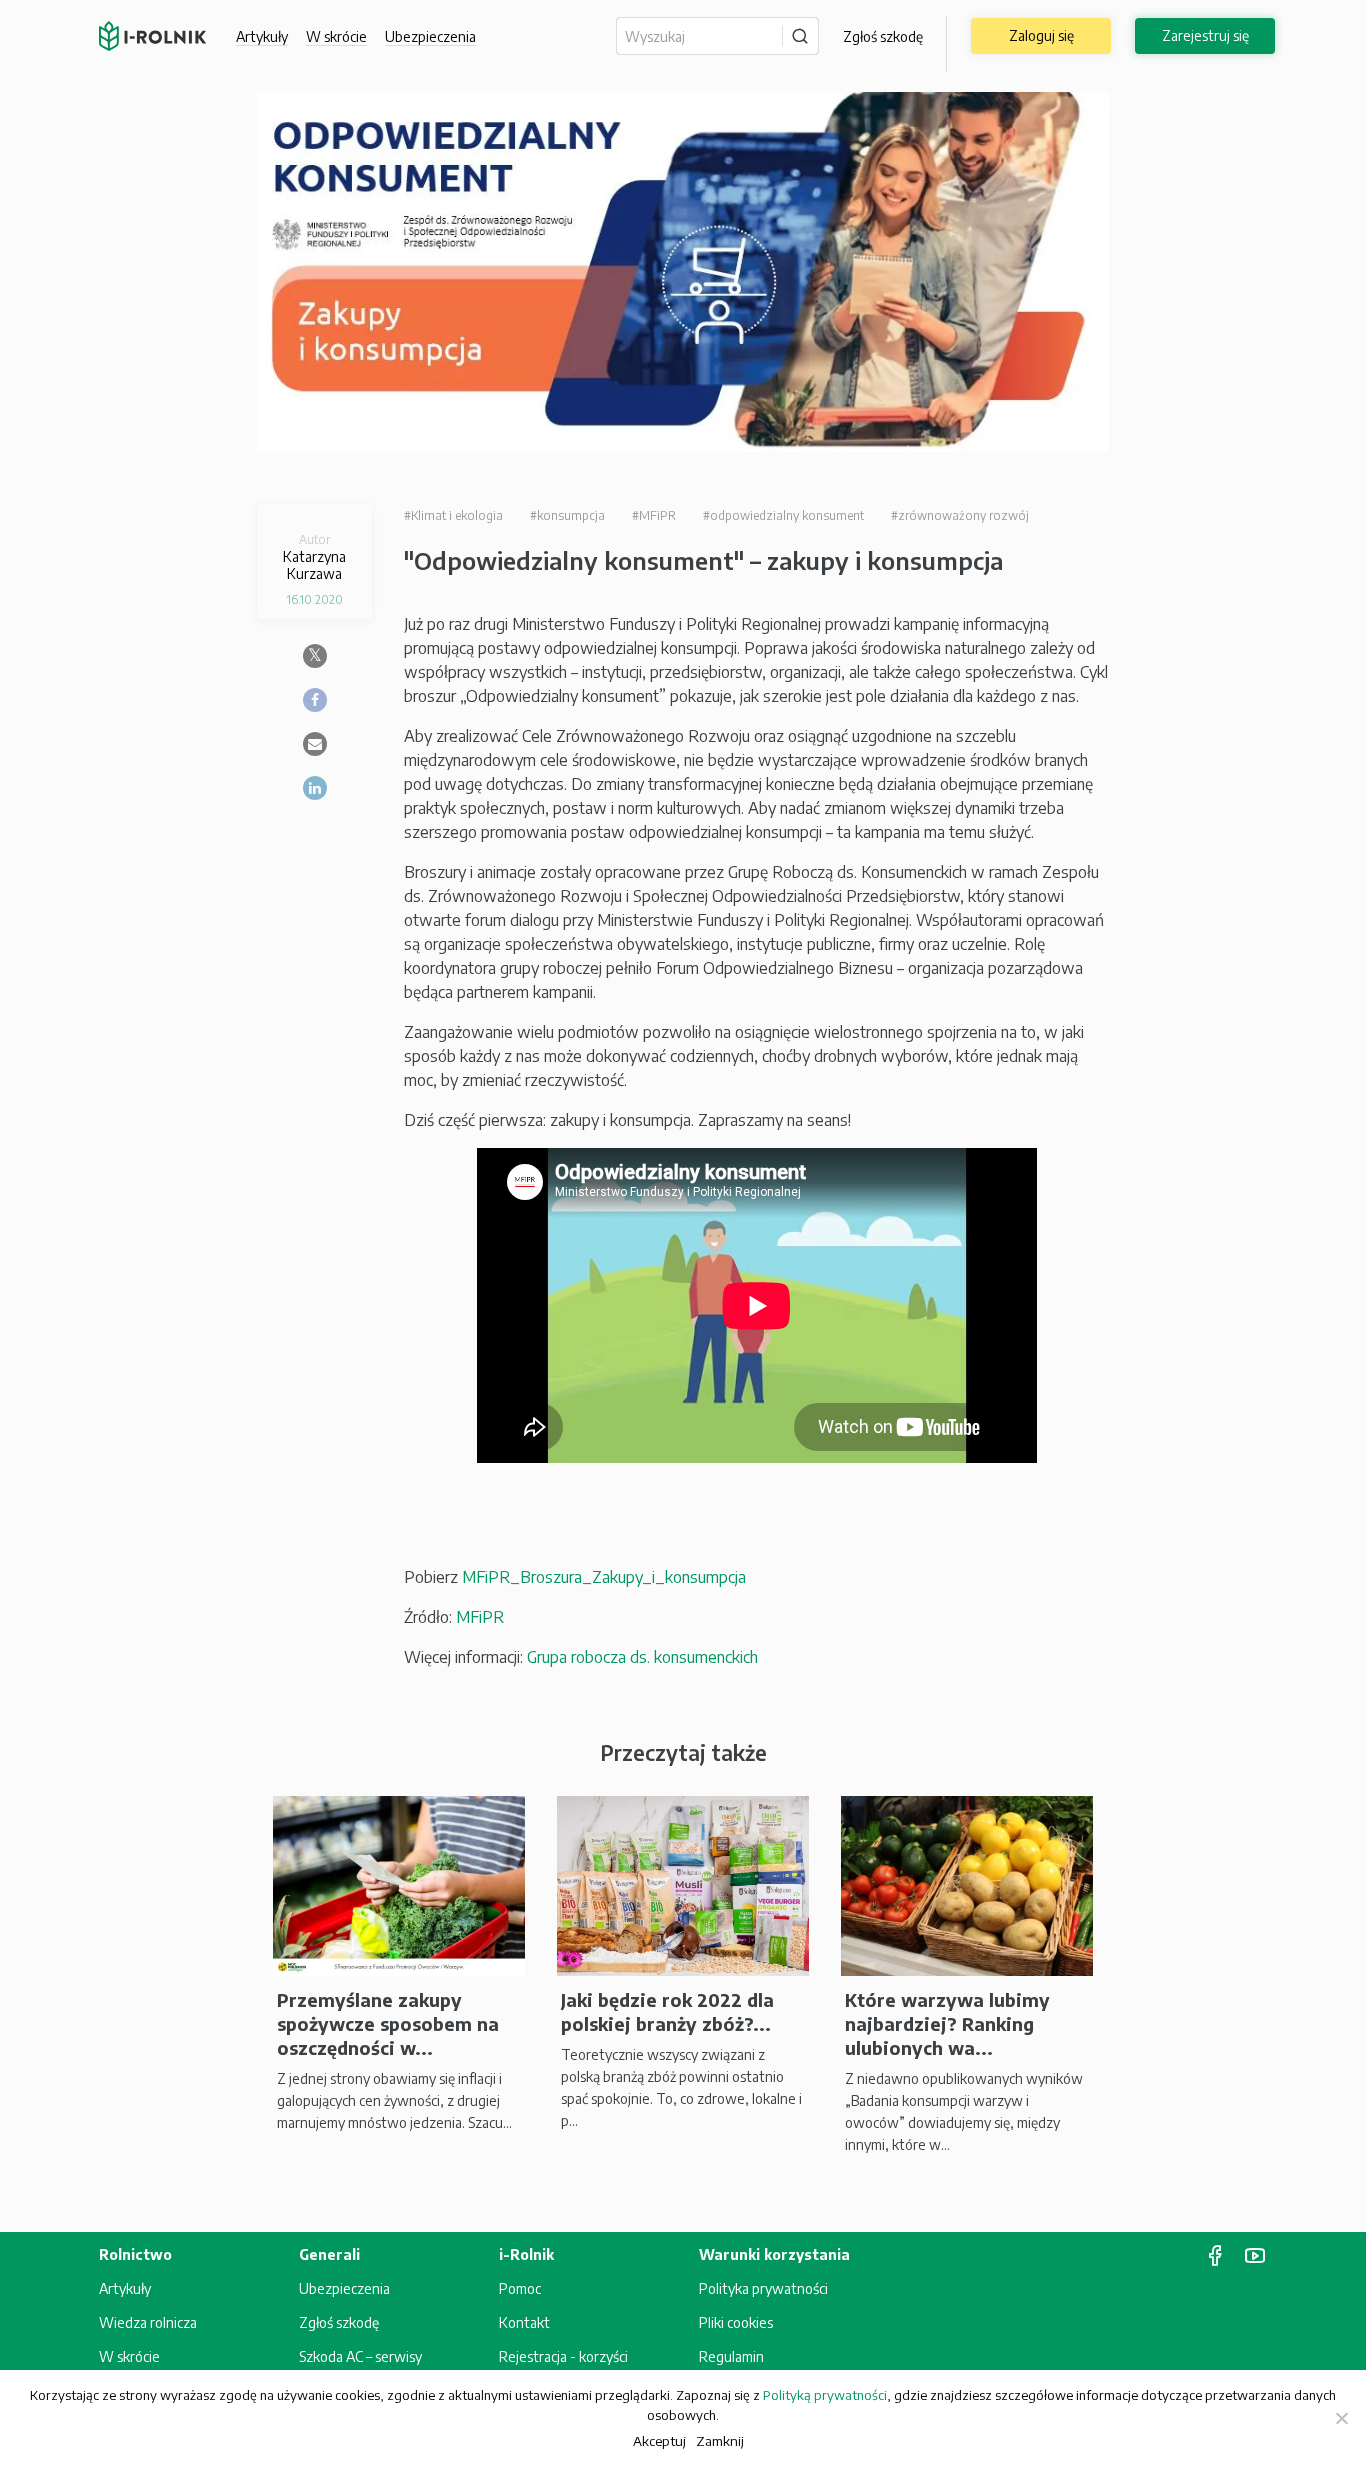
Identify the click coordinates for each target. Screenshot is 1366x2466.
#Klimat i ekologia (453, 515)
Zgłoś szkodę (883, 36)
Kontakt (524, 2322)
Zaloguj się (1041, 35)
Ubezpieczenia (344, 2288)
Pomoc (520, 2288)
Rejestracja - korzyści (563, 2356)
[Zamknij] (1341, 2418)
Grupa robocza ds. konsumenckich (642, 1657)
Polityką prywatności (825, 2395)
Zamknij (720, 2440)
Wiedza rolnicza (148, 2322)
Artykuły (262, 36)
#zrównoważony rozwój (960, 515)
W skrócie (336, 36)
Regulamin (731, 2356)
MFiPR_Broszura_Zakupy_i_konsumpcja (604, 1577)
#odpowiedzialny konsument (783, 515)
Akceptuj (659, 2440)
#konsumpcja (567, 515)
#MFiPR (654, 515)
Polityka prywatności (763, 2288)
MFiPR (480, 1617)
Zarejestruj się (1205, 35)
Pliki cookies (736, 2322)
